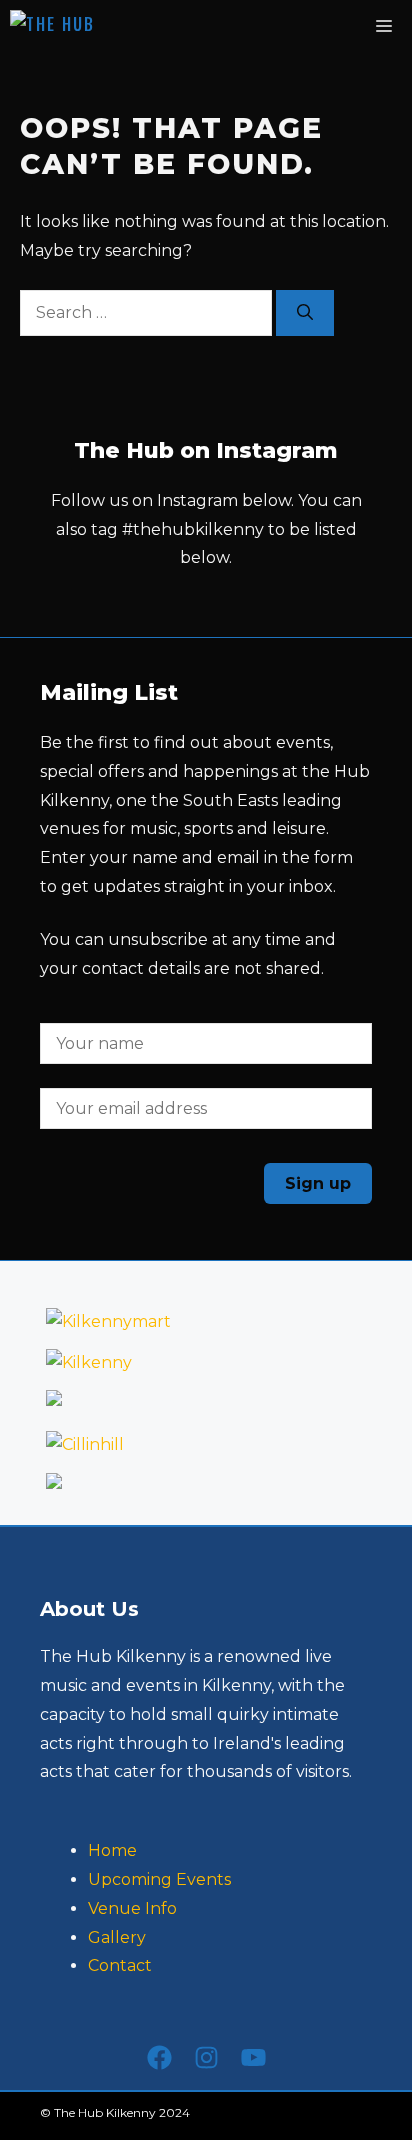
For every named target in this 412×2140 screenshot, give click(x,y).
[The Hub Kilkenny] (89, 25)
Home (112, 1850)
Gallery (117, 1937)
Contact (120, 1965)
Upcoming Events (159, 1879)
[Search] (305, 313)
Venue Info (132, 1908)
